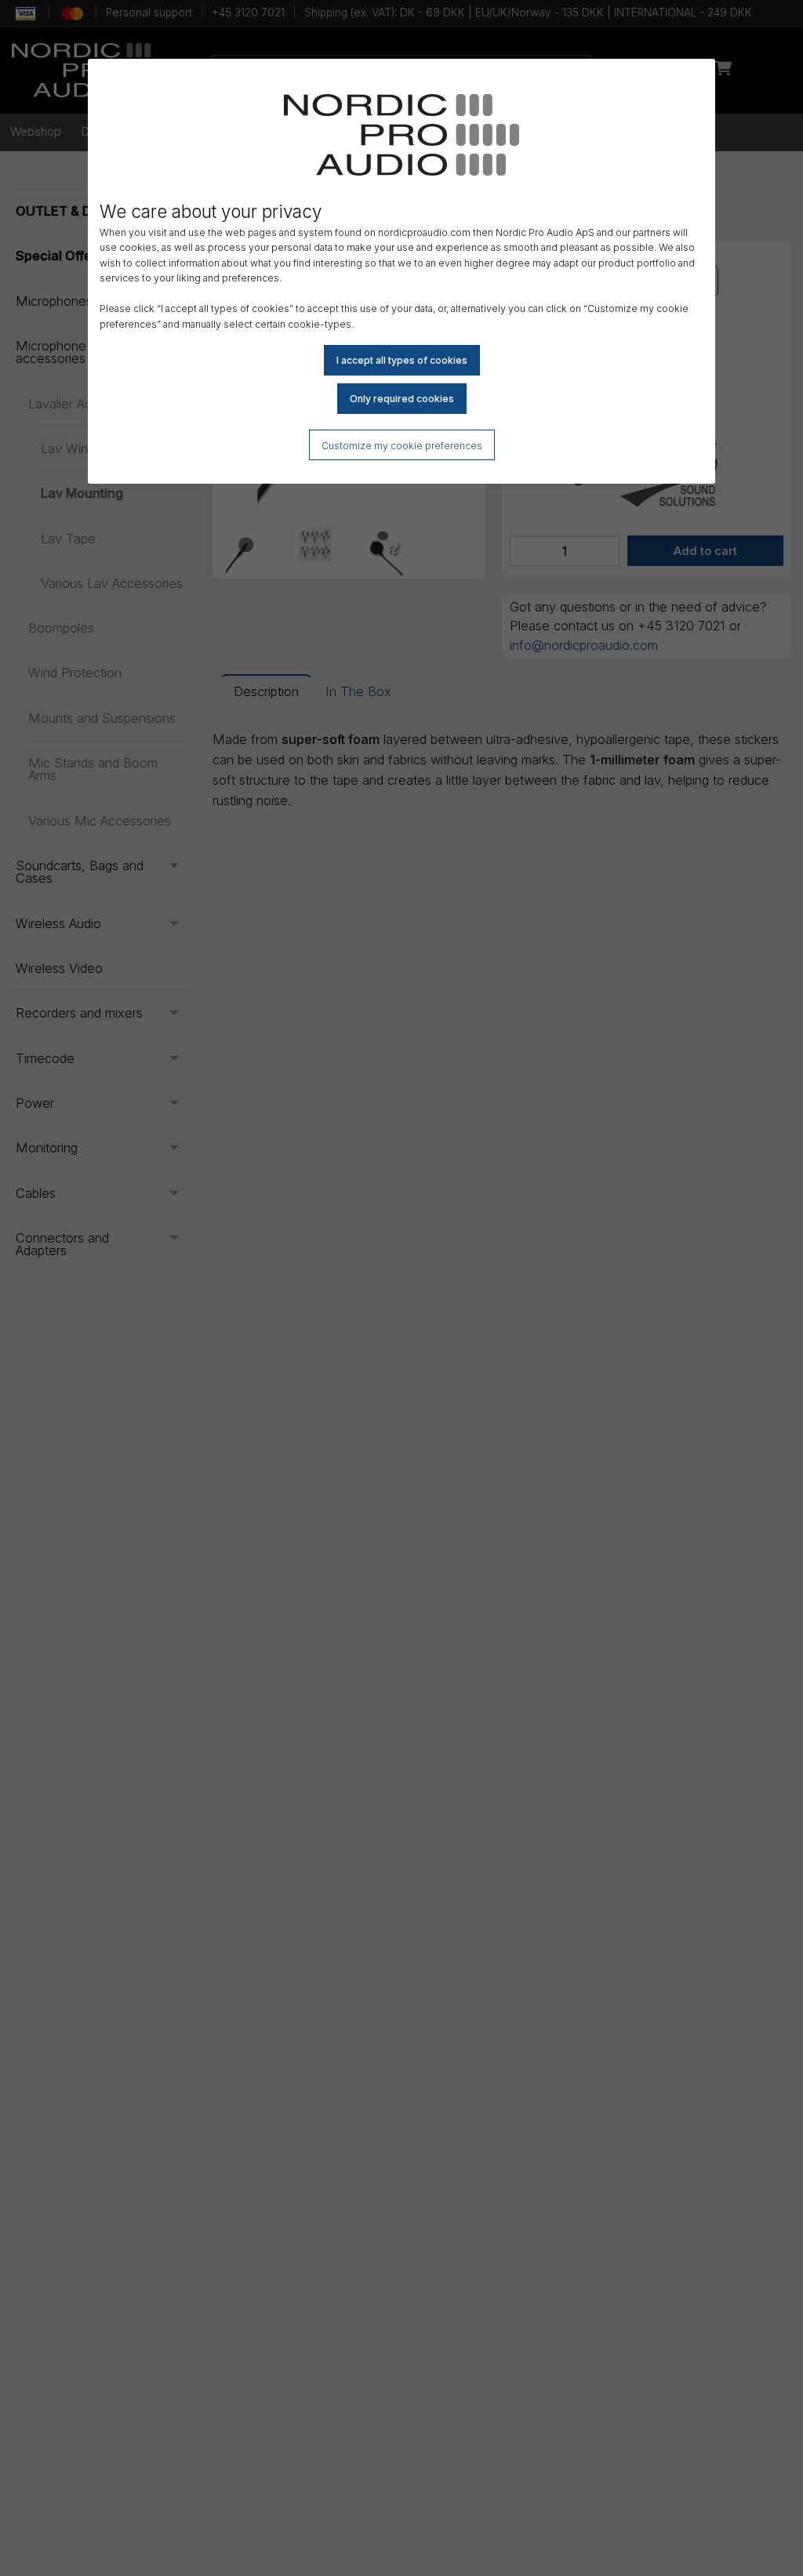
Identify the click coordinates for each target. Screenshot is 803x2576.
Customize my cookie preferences (402, 446)
